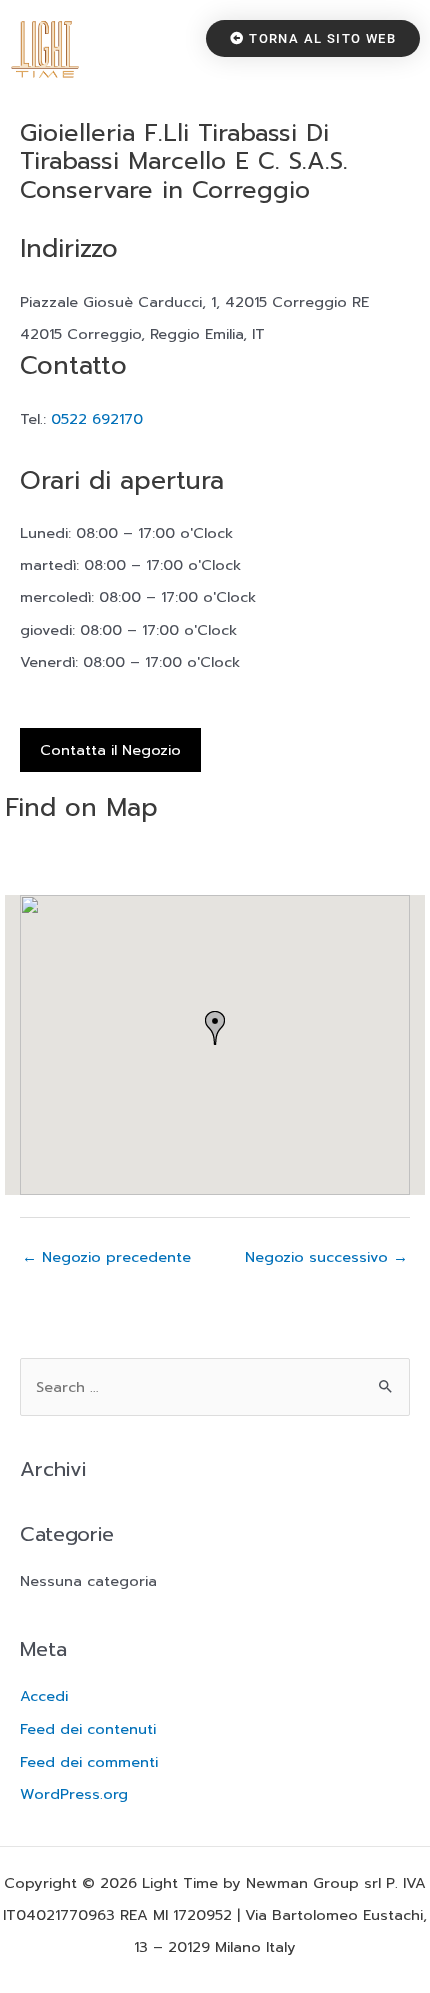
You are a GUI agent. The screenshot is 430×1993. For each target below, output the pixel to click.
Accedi (44, 1696)
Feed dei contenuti (88, 1729)
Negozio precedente (106, 1257)
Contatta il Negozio (110, 750)
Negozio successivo (326, 1257)
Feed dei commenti (89, 1762)
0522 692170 (97, 419)
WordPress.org (74, 1794)
